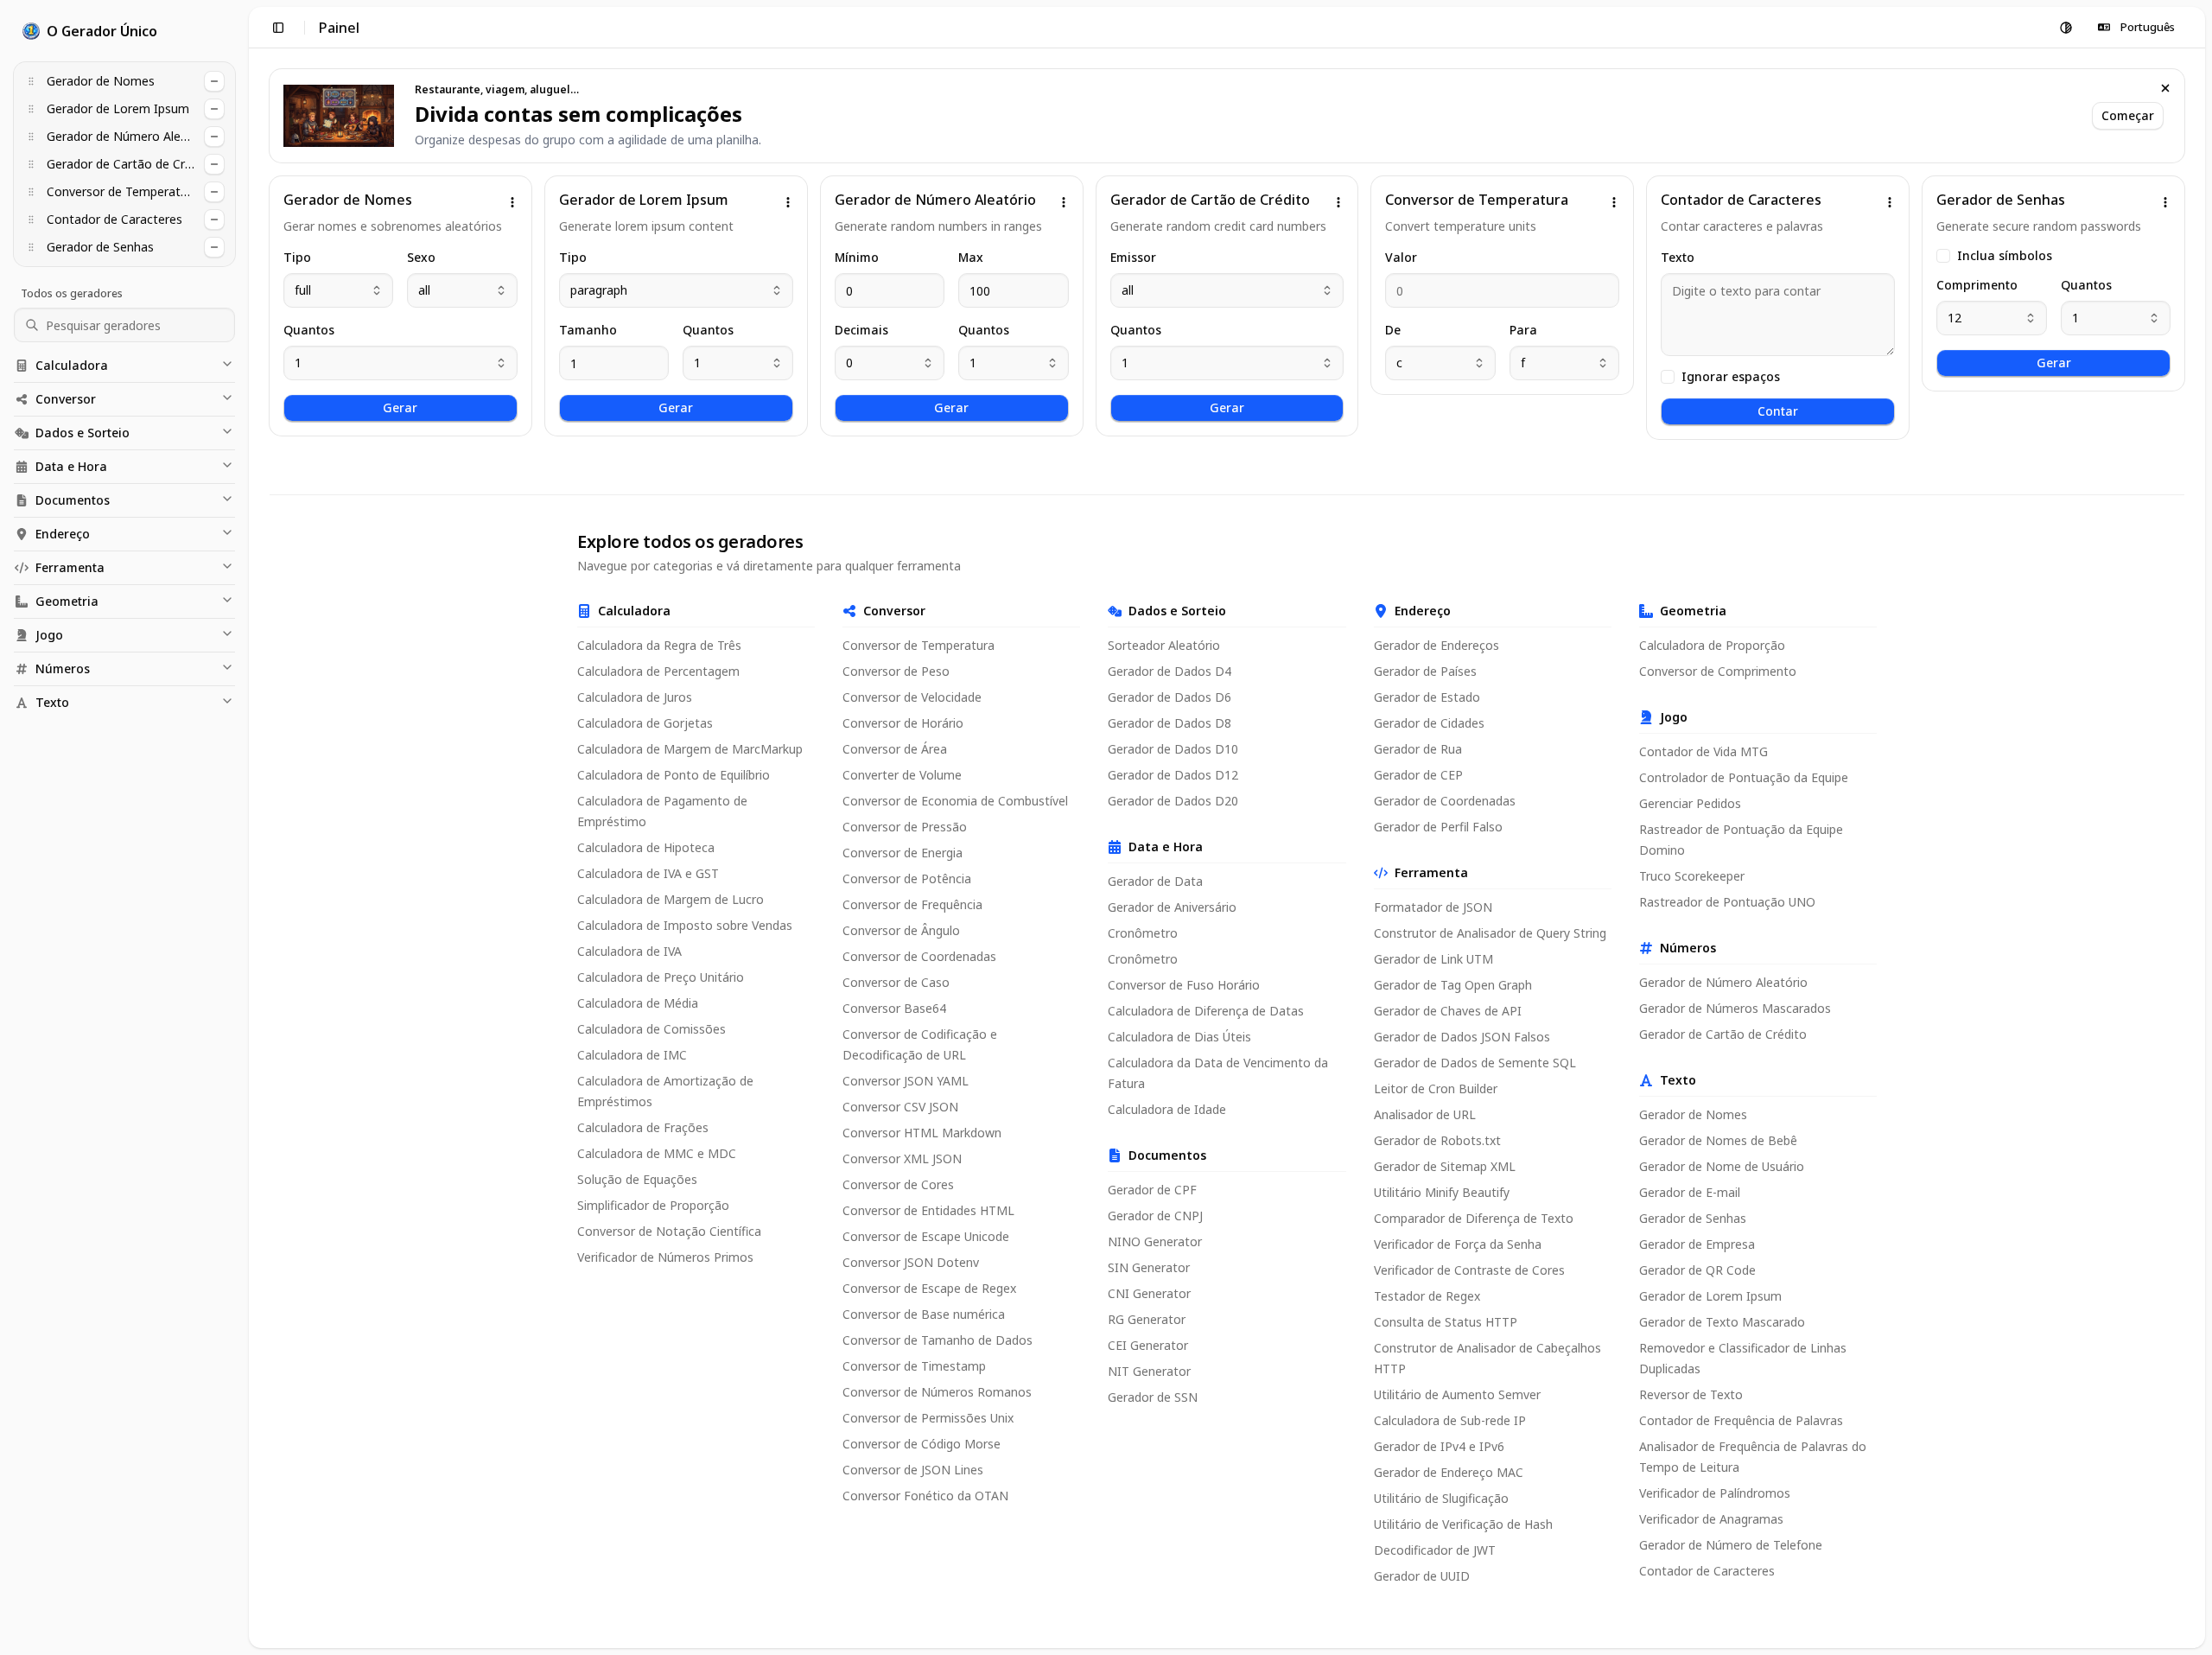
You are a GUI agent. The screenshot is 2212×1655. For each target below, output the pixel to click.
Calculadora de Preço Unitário (661, 977)
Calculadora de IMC (632, 1055)
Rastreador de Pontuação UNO (1727, 902)
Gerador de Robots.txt (1437, 1140)
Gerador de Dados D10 (1173, 749)
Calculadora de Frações (643, 1127)
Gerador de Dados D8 (1170, 723)
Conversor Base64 (894, 1008)
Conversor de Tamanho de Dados (938, 1340)
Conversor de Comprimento (1718, 671)
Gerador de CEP (1418, 775)
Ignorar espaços (1731, 377)
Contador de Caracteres (1707, 1571)
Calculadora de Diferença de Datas (1206, 1011)
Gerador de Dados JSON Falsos (1462, 1037)
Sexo (421, 257)
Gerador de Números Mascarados (1735, 1008)
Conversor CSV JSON (900, 1107)
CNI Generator (1149, 1293)
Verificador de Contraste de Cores (1469, 1270)
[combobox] (338, 290)
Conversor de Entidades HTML (928, 1210)
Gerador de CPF (1152, 1190)
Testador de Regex (1427, 1296)
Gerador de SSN (1153, 1397)
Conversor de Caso (896, 982)
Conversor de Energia (903, 853)
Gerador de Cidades (1429, 723)
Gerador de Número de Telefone (1731, 1545)
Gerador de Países (1425, 671)
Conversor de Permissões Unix (928, 1418)
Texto (1678, 257)
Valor (1401, 257)
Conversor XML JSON (902, 1158)
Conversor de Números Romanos (937, 1392)
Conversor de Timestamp (914, 1366)
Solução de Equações (637, 1179)
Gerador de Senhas (1693, 1218)
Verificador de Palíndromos (1715, 1493)
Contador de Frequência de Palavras (1741, 1420)
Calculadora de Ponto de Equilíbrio (674, 775)
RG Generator (1147, 1319)
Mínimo (857, 257)
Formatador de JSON (1433, 907)
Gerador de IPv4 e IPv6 (1439, 1446)
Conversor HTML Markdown (922, 1133)
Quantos (309, 330)
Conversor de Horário (903, 723)
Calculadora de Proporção (1712, 645)
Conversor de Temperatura (918, 645)
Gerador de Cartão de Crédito (1723, 1034)
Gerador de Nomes (1693, 1114)
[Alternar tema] (2066, 28)
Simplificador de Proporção (653, 1205)
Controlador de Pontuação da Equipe (1744, 777)
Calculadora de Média (638, 1003)
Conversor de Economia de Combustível (955, 801)
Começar (2128, 115)
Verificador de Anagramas (1711, 1519)
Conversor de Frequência (912, 904)
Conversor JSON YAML (906, 1081)
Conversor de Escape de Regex (929, 1288)
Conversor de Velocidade (912, 697)
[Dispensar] (2165, 88)
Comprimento (1977, 285)
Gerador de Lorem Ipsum (1710, 1296)
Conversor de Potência (907, 878)
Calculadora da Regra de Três (659, 645)
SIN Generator (1149, 1267)
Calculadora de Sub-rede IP (1450, 1420)
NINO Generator (1155, 1241)
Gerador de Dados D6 (1170, 697)
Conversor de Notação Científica (669, 1231)
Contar (1778, 411)
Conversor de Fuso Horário (1184, 985)
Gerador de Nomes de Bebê (1718, 1140)
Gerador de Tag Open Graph (1453, 985)
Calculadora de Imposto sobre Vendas (685, 925)
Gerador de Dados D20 (1173, 801)
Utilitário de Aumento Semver (1457, 1394)
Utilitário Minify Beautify (1442, 1192)
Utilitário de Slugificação (1441, 1498)
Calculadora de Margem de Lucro (671, 899)
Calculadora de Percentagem (658, 671)
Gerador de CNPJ (1155, 1216)
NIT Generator (1149, 1371)
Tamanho (588, 330)
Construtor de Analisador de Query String (1490, 933)
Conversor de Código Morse (922, 1444)
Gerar (400, 407)
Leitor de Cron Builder (1436, 1088)
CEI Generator (1148, 1345)
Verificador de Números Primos (665, 1257)
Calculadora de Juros (635, 697)
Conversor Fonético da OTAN (925, 1496)
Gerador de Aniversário (1172, 907)
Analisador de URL (1425, 1114)
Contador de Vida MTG (1703, 751)
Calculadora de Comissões (652, 1029)
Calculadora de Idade (1167, 1109)
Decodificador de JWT (1435, 1550)
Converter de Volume (902, 775)
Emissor (1133, 257)
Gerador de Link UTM (1433, 959)
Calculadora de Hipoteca (646, 847)
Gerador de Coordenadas (1445, 801)
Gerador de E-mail (1690, 1192)
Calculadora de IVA (629, 951)
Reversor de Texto (1691, 1394)
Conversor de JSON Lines (913, 1470)
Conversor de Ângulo (901, 930)
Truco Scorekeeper (1692, 876)
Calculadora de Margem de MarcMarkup (690, 749)
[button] (31, 81)
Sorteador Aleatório (1164, 645)
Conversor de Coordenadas (919, 956)
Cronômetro (1143, 933)
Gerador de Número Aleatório (1723, 982)
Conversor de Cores (898, 1184)
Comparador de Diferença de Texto (1474, 1218)
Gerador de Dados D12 (1173, 775)
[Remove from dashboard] (214, 81)
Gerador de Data (1155, 881)
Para (1523, 330)
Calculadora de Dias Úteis (1179, 1037)
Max (971, 257)
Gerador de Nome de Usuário (1722, 1166)
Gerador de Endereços (1437, 645)
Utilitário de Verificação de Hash (1463, 1524)
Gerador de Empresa (1697, 1244)
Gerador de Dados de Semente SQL (1475, 1063)
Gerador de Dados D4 (1170, 671)
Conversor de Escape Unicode (926, 1236)
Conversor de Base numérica (924, 1314)
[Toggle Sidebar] (249, 827)
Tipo (297, 257)
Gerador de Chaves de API (1448, 1011)
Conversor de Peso (896, 671)
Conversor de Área (895, 749)
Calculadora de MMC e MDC (657, 1153)
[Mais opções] (512, 202)
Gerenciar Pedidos (1690, 803)
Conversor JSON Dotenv (911, 1262)
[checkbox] (1668, 377)
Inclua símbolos (2005, 256)
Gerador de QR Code (1697, 1270)
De (1393, 330)
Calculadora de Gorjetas (645, 723)
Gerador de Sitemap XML (1445, 1166)
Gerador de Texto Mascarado (1722, 1322)
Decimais (861, 330)
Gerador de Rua (1418, 749)
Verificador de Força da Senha (1458, 1244)
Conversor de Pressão (905, 827)
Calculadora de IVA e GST (648, 873)
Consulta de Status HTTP (1446, 1322)
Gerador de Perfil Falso (1438, 827)
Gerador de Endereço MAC (1449, 1472)
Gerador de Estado (1427, 697)
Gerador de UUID (1422, 1576)
